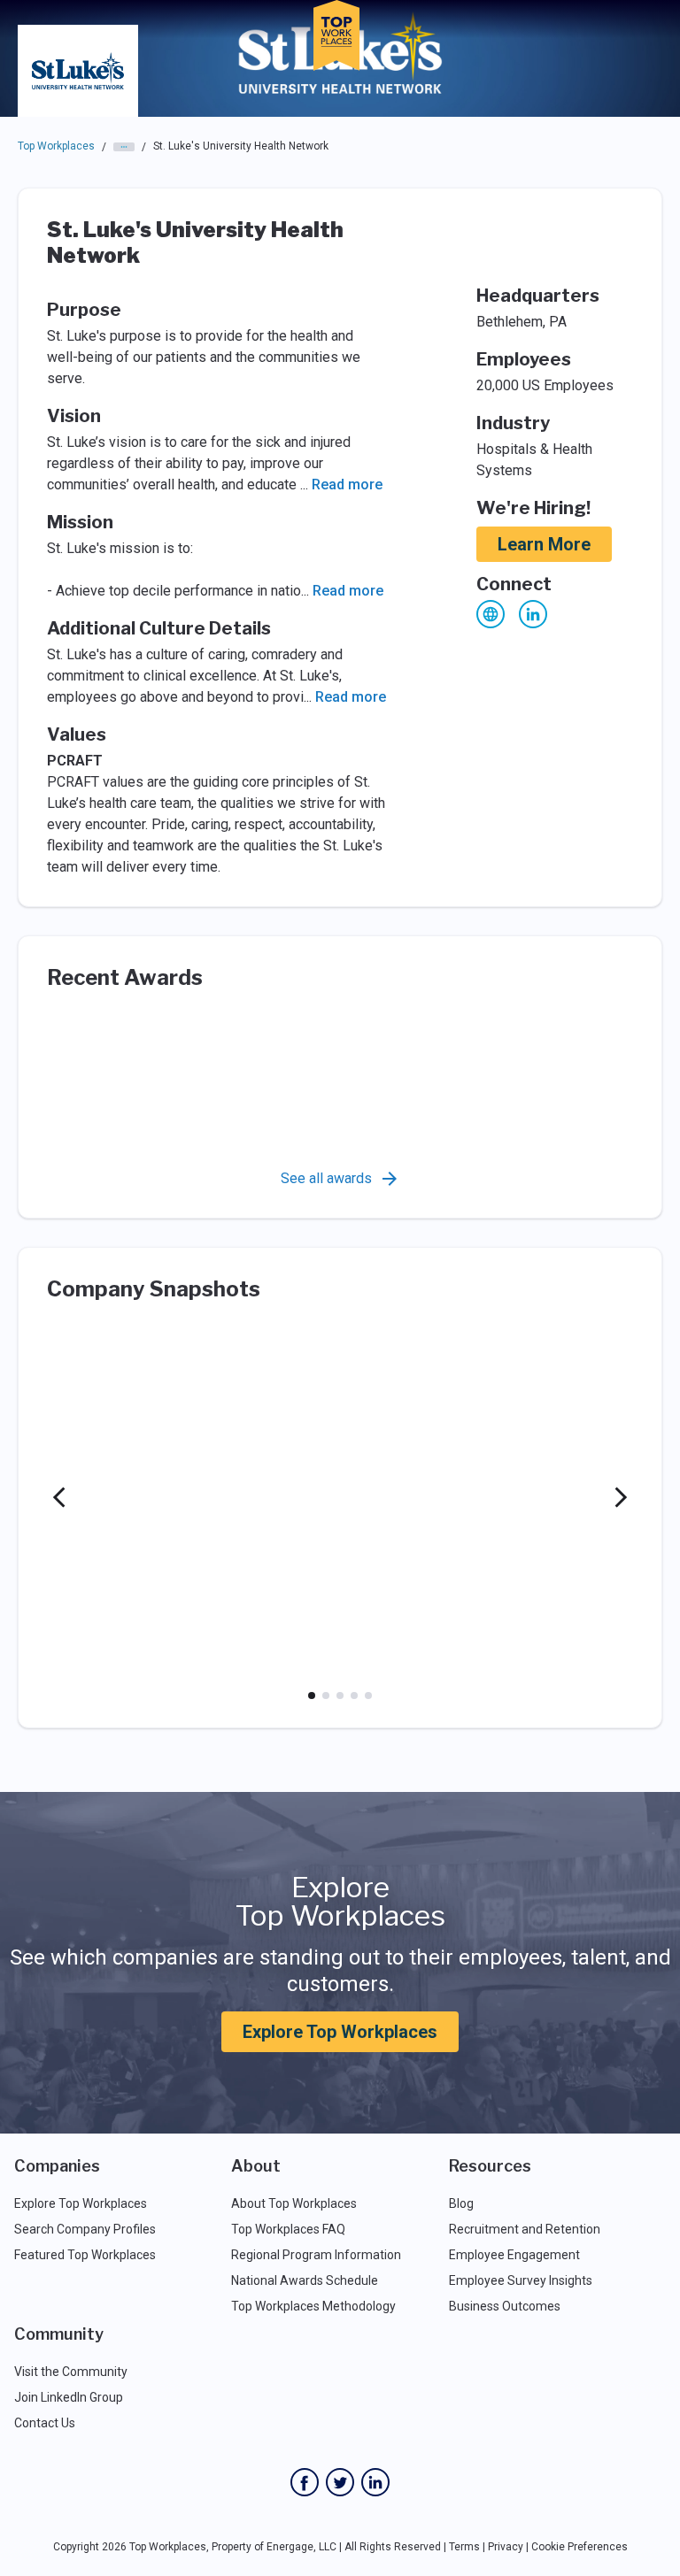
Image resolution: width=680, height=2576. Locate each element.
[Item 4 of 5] (354, 1696)
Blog (461, 2203)
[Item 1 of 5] (312, 1696)
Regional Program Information (316, 2255)
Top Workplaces (56, 146)
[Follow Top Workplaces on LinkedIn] (375, 2482)
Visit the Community (71, 2372)
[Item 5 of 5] (368, 1696)
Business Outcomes (505, 2306)
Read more (347, 484)
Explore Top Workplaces (340, 2032)
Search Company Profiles (85, 2229)
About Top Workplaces (294, 2203)
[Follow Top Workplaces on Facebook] (305, 2482)
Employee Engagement (514, 2255)
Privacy (506, 2547)
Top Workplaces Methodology (313, 2306)
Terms (464, 2547)
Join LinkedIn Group (69, 2397)
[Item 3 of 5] (340, 1696)
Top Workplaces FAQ (288, 2229)
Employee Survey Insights (521, 2280)
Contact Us (45, 2423)
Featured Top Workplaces (85, 2255)
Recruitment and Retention (525, 2229)
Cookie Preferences (580, 2547)
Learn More (544, 544)
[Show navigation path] (124, 147)
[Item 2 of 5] (326, 1696)
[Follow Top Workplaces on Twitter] (340, 2482)
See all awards (326, 1178)
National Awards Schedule (305, 2280)
